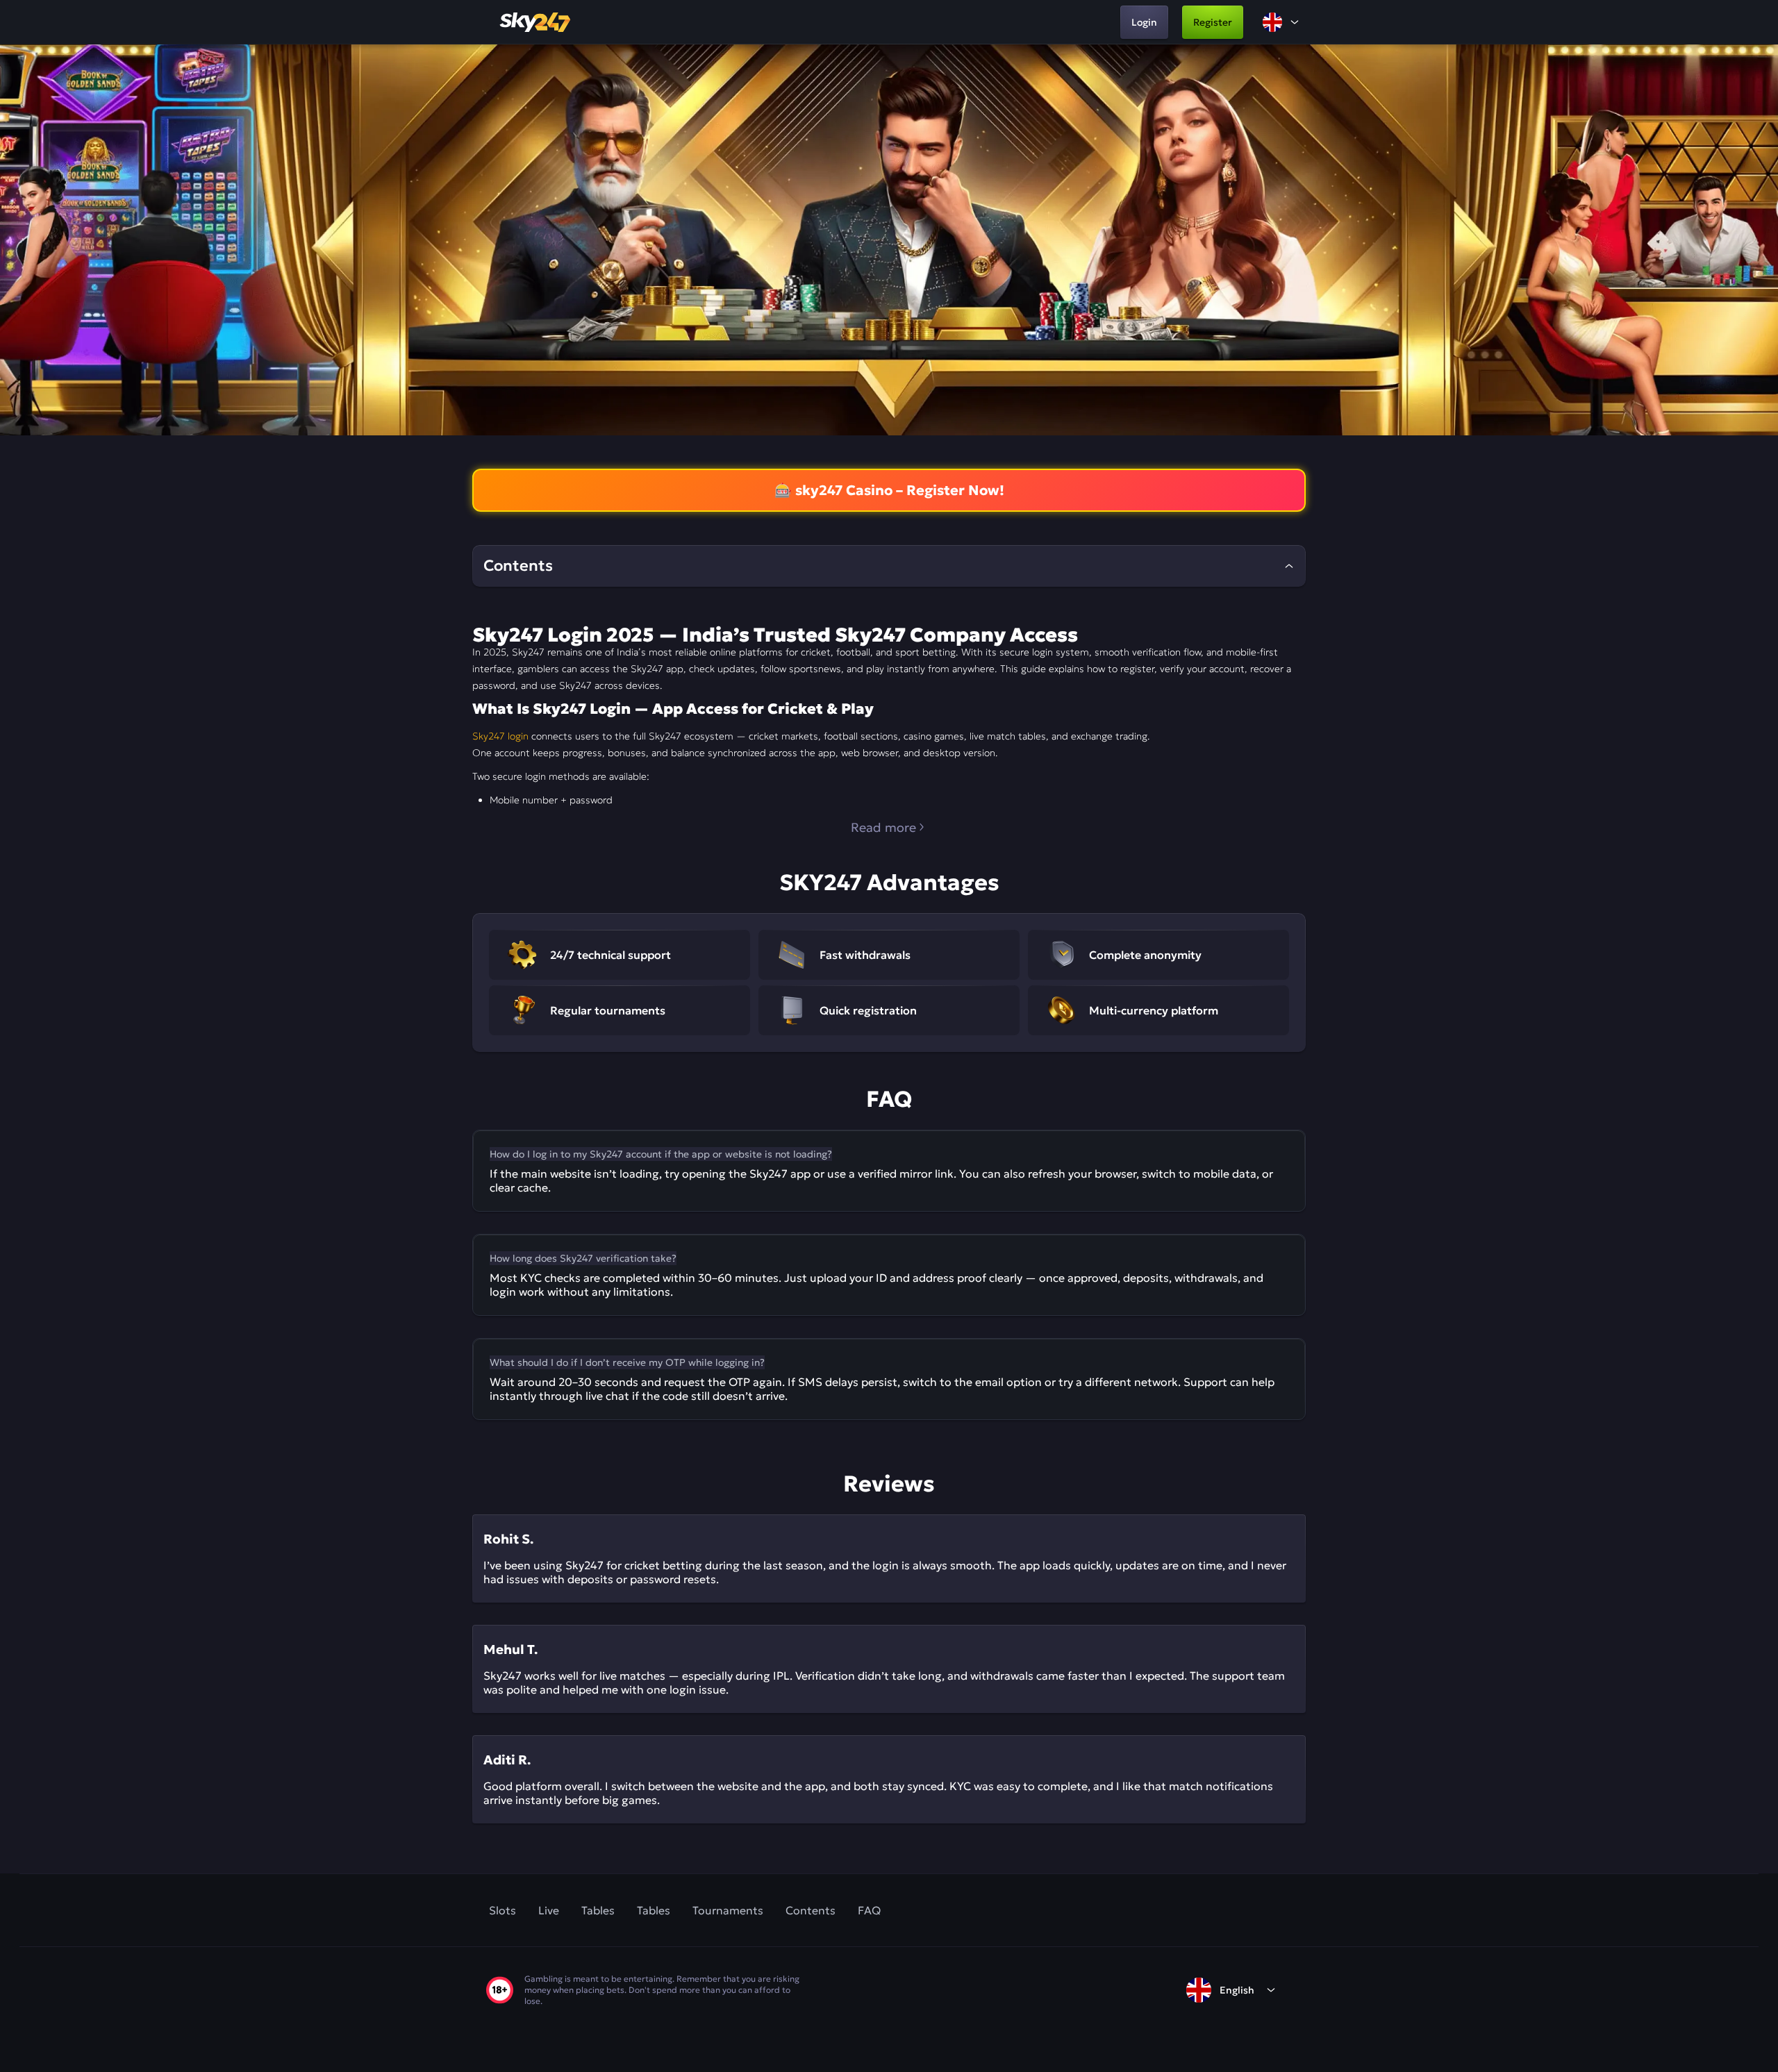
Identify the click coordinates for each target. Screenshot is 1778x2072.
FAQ (869, 1910)
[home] (536, 22)
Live (549, 1910)
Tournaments (728, 1910)
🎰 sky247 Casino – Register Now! (889, 490)
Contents (811, 1910)
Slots (502, 1910)
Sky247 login (500, 736)
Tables (598, 1910)
